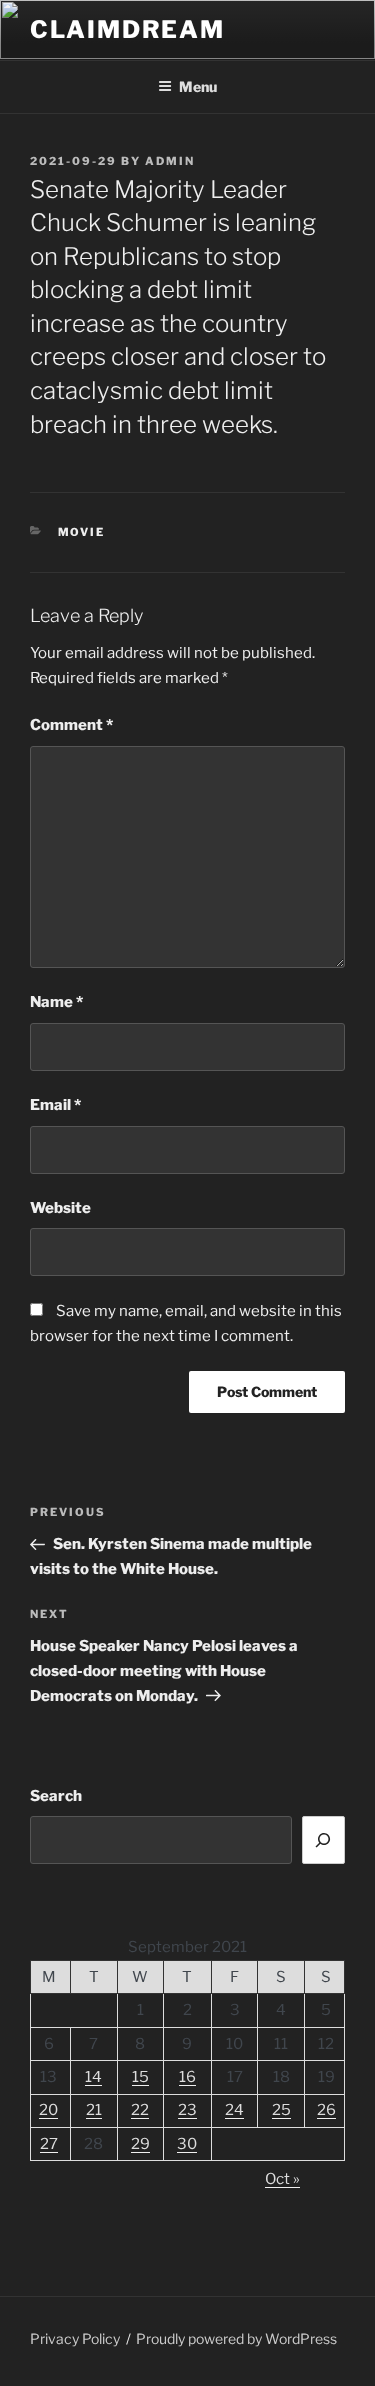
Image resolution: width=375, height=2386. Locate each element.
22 (140, 2110)
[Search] (324, 1840)
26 (326, 2110)
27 (49, 2144)
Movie (82, 532)
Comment (71, 725)
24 (234, 2110)
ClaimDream (127, 29)
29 (140, 2144)
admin (170, 161)
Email (55, 1105)
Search (56, 1796)
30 (187, 2144)
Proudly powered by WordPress (236, 2338)
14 (93, 2077)
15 (140, 2077)
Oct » (282, 2179)
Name (56, 1002)
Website (60, 1208)
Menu (198, 86)
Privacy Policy (75, 2338)
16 (187, 2077)
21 (94, 2110)
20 (48, 2110)
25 (281, 2110)
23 (187, 2110)
